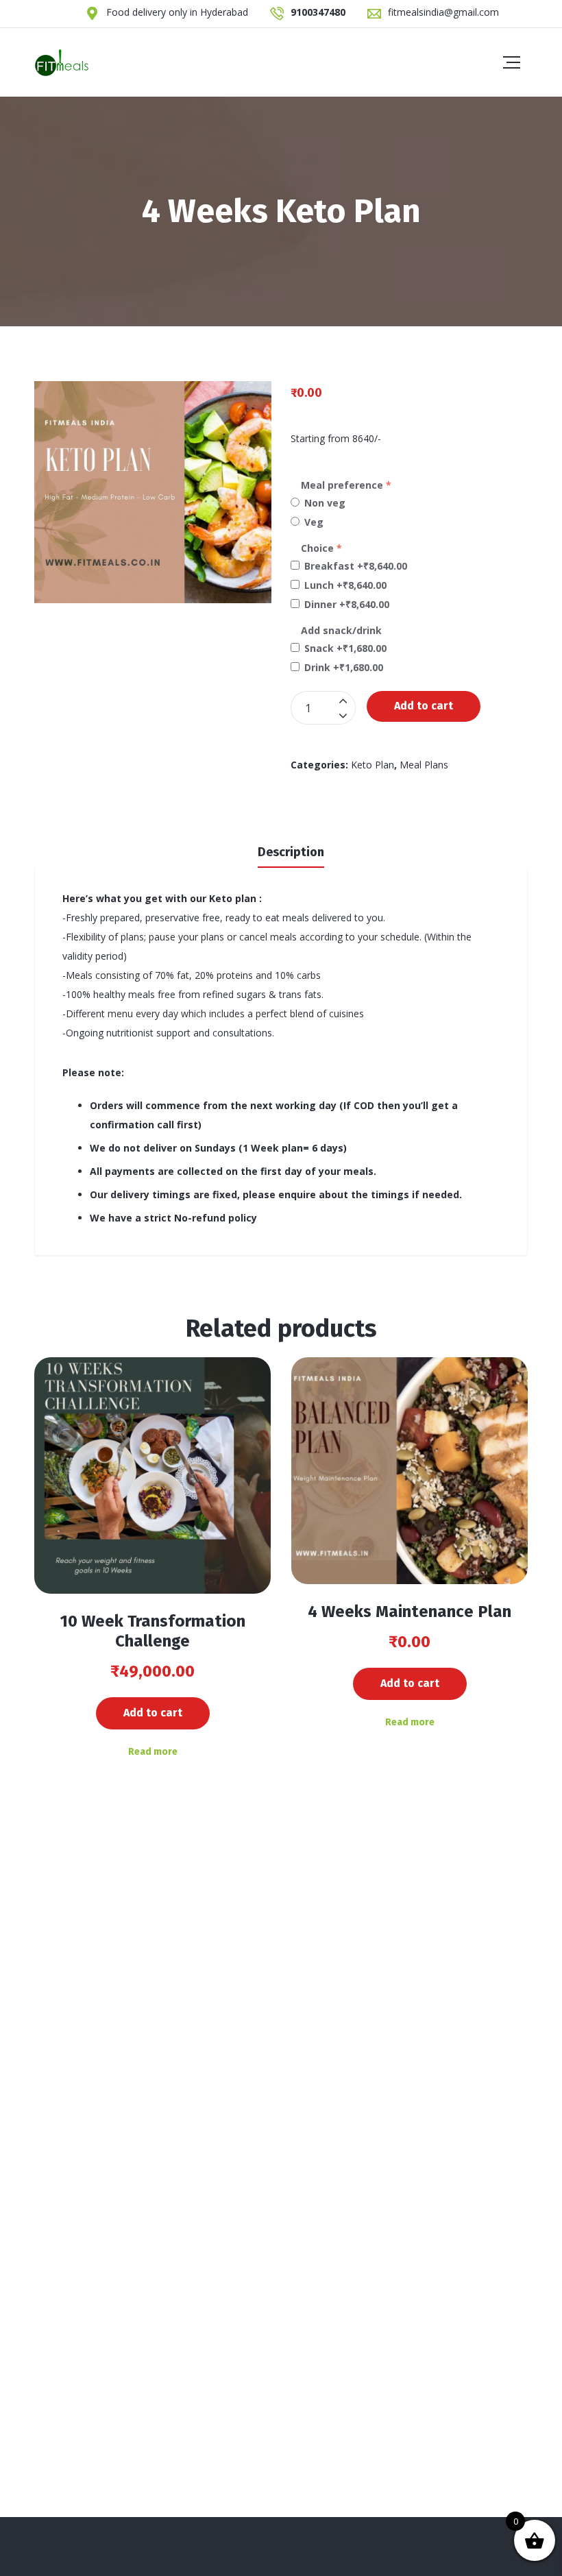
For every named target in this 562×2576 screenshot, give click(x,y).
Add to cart (424, 706)
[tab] (291, 851)
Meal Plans (424, 765)
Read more (153, 1752)
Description (291, 852)
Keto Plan (372, 765)
